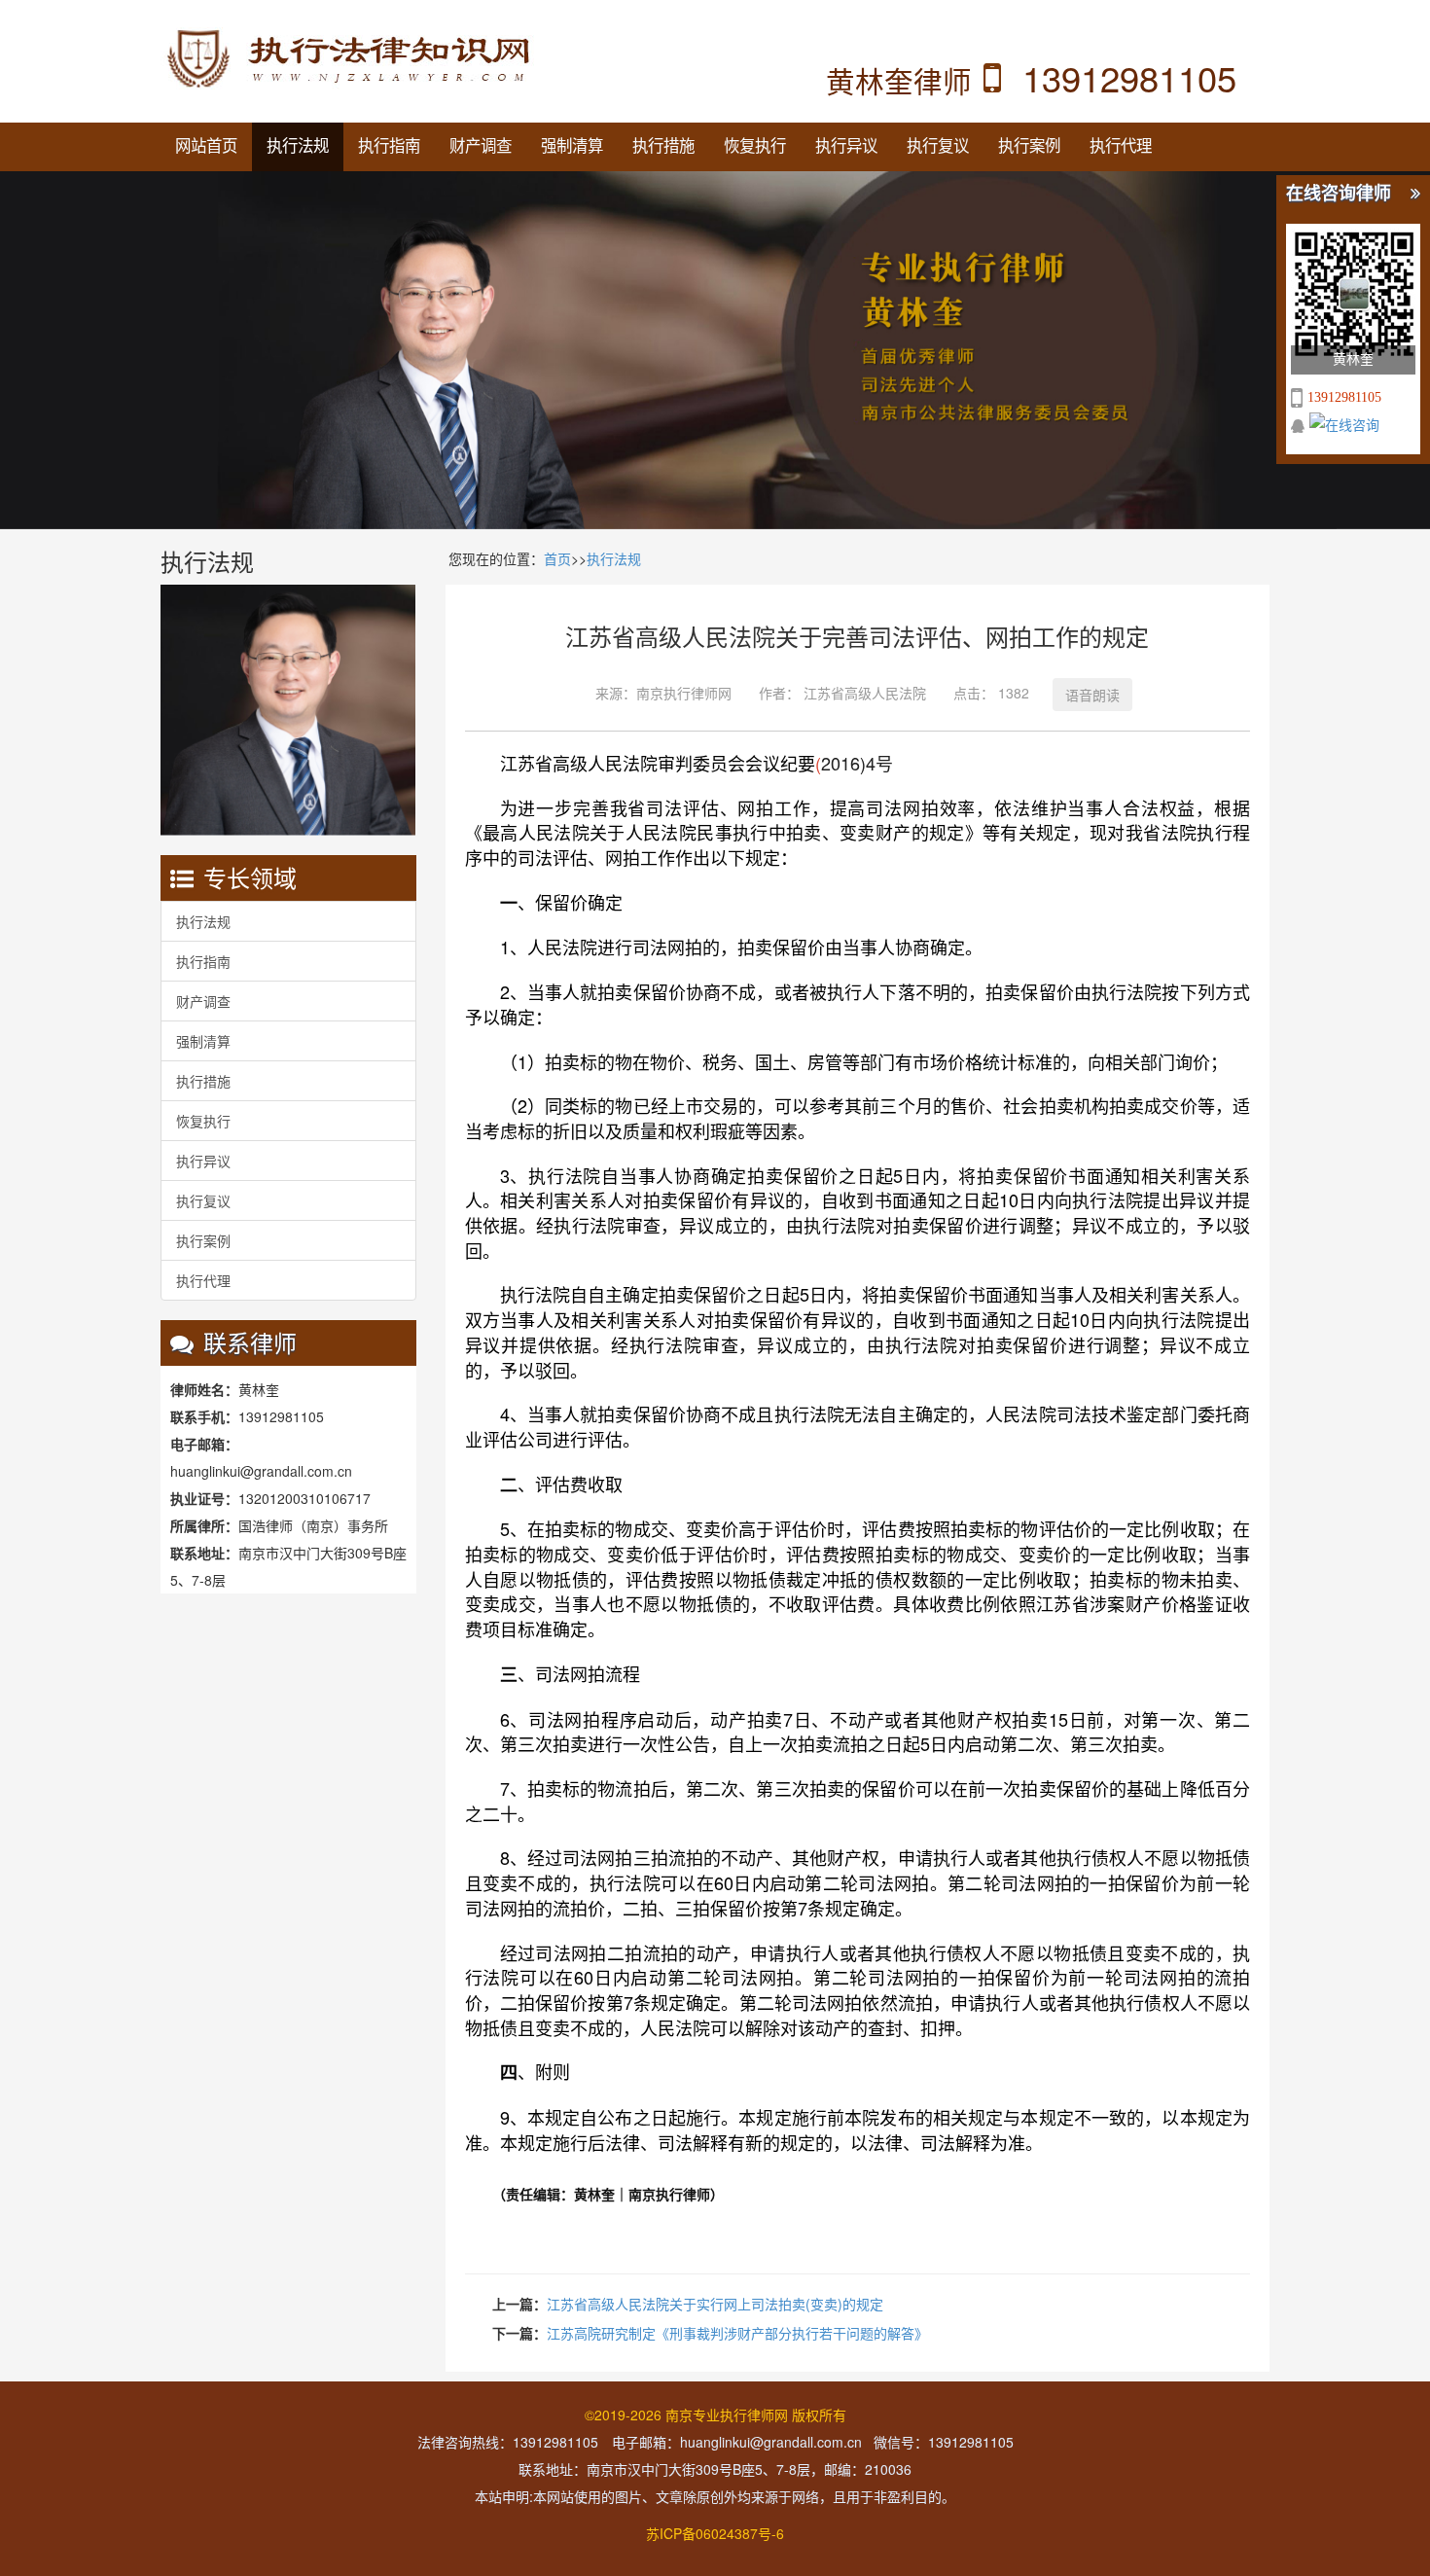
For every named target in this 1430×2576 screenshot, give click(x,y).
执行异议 (846, 146)
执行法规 (298, 146)
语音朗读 (1092, 695)
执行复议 (938, 146)
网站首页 (206, 146)
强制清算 (572, 146)
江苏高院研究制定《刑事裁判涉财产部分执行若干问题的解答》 (737, 2333)
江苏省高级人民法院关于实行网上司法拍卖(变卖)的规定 (715, 2304)
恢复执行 (755, 146)
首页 (557, 558)
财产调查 (481, 146)
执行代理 (1121, 146)
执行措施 (663, 146)
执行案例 (1029, 146)
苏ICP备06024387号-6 (715, 2533)
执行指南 (389, 146)
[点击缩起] (1415, 195)
